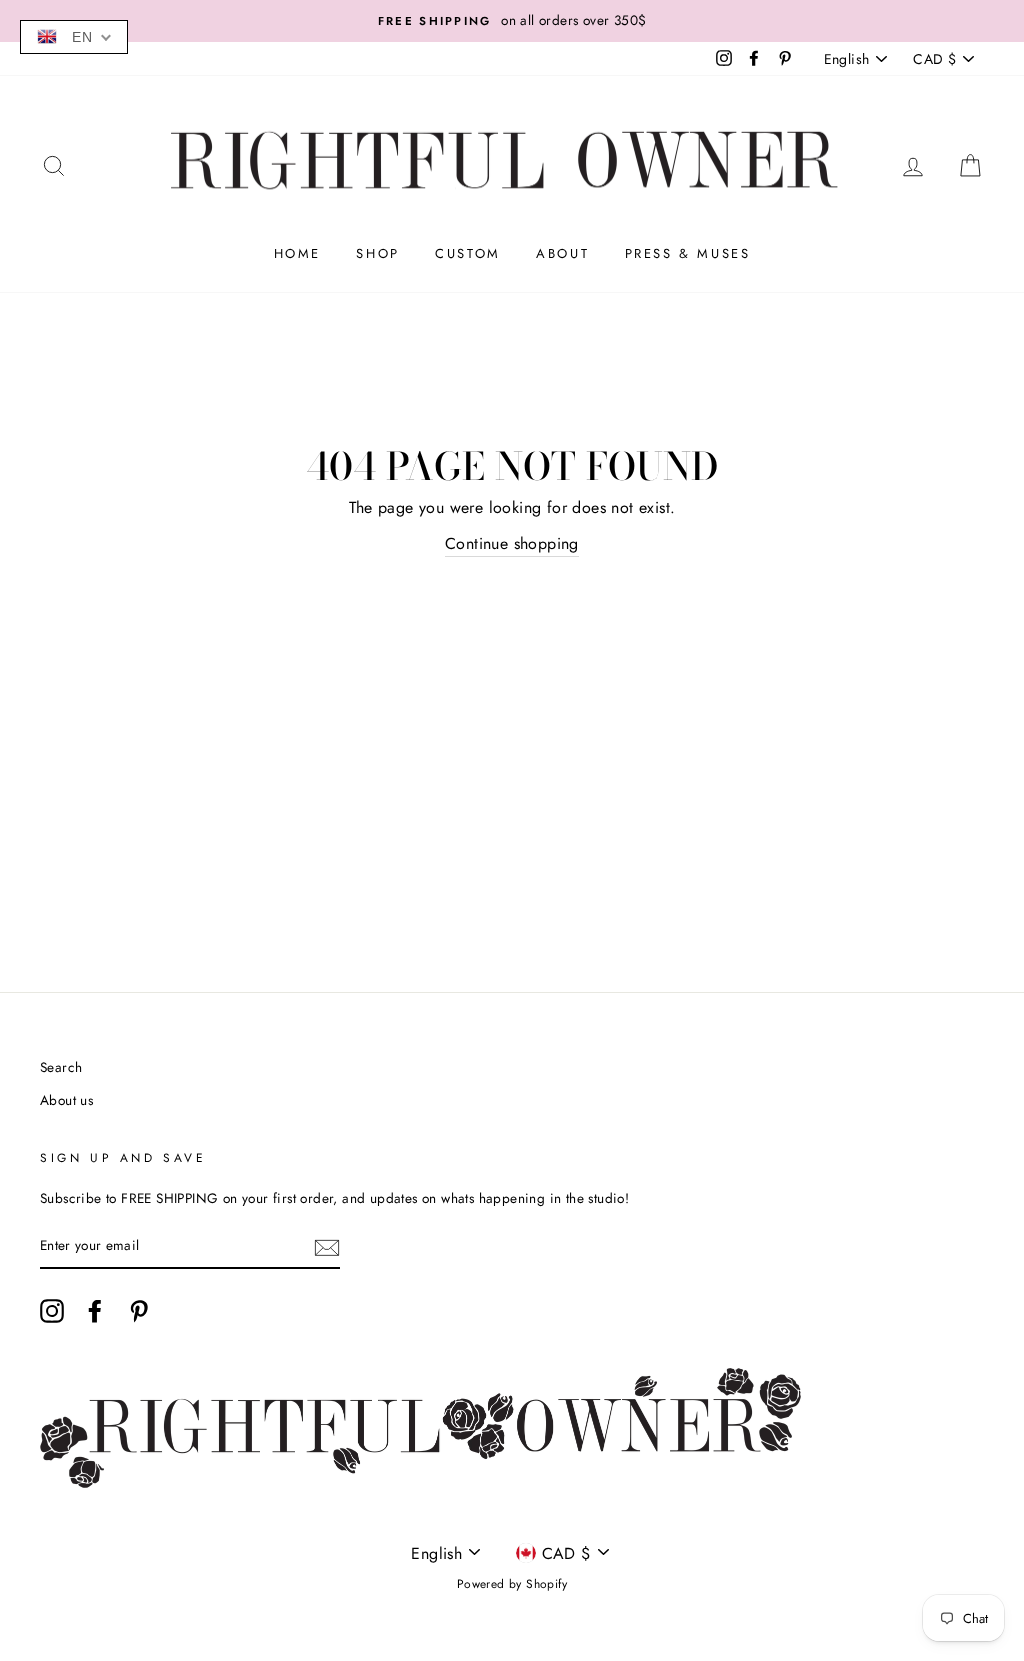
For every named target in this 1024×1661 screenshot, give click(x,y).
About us (66, 1100)
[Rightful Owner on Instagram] (52, 1311)
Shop (377, 253)
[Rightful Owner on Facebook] (95, 1311)
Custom (468, 253)
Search (61, 1067)
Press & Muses (688, 253)
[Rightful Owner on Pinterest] (139, 1311)
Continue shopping (512, 543)
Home (297, 253)
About (562, 253)
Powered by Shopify (512, 1584)
